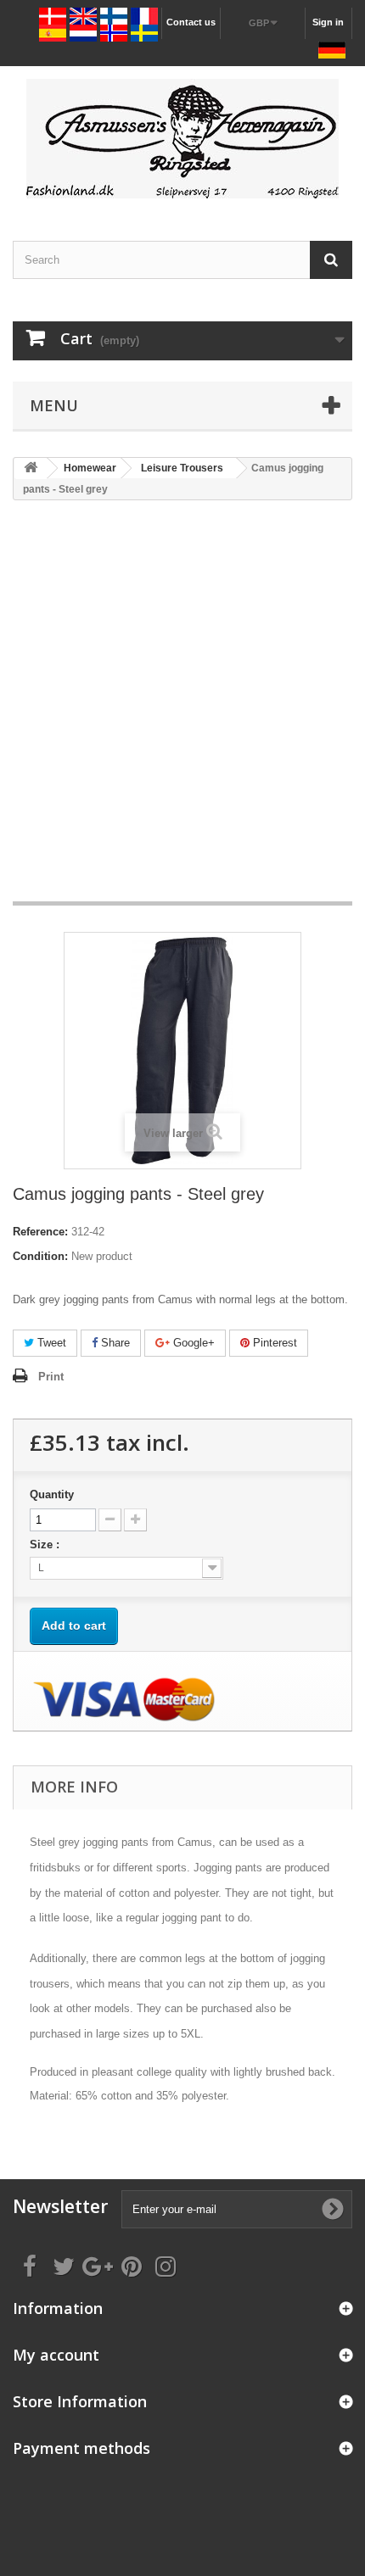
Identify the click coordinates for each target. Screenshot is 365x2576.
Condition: (40, 1256)
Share (114, 1343)
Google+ (192, 1343)
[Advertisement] (182, 709)
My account (56, 2355)
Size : (46, 1544)
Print (51, 1377)
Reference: (40, 1232)
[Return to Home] (31, 468)
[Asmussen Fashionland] (182, 139)
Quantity (52, 1494)
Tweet (50, 1343)
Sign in (328, 22)
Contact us (191, 22)
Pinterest (273, 1343)
